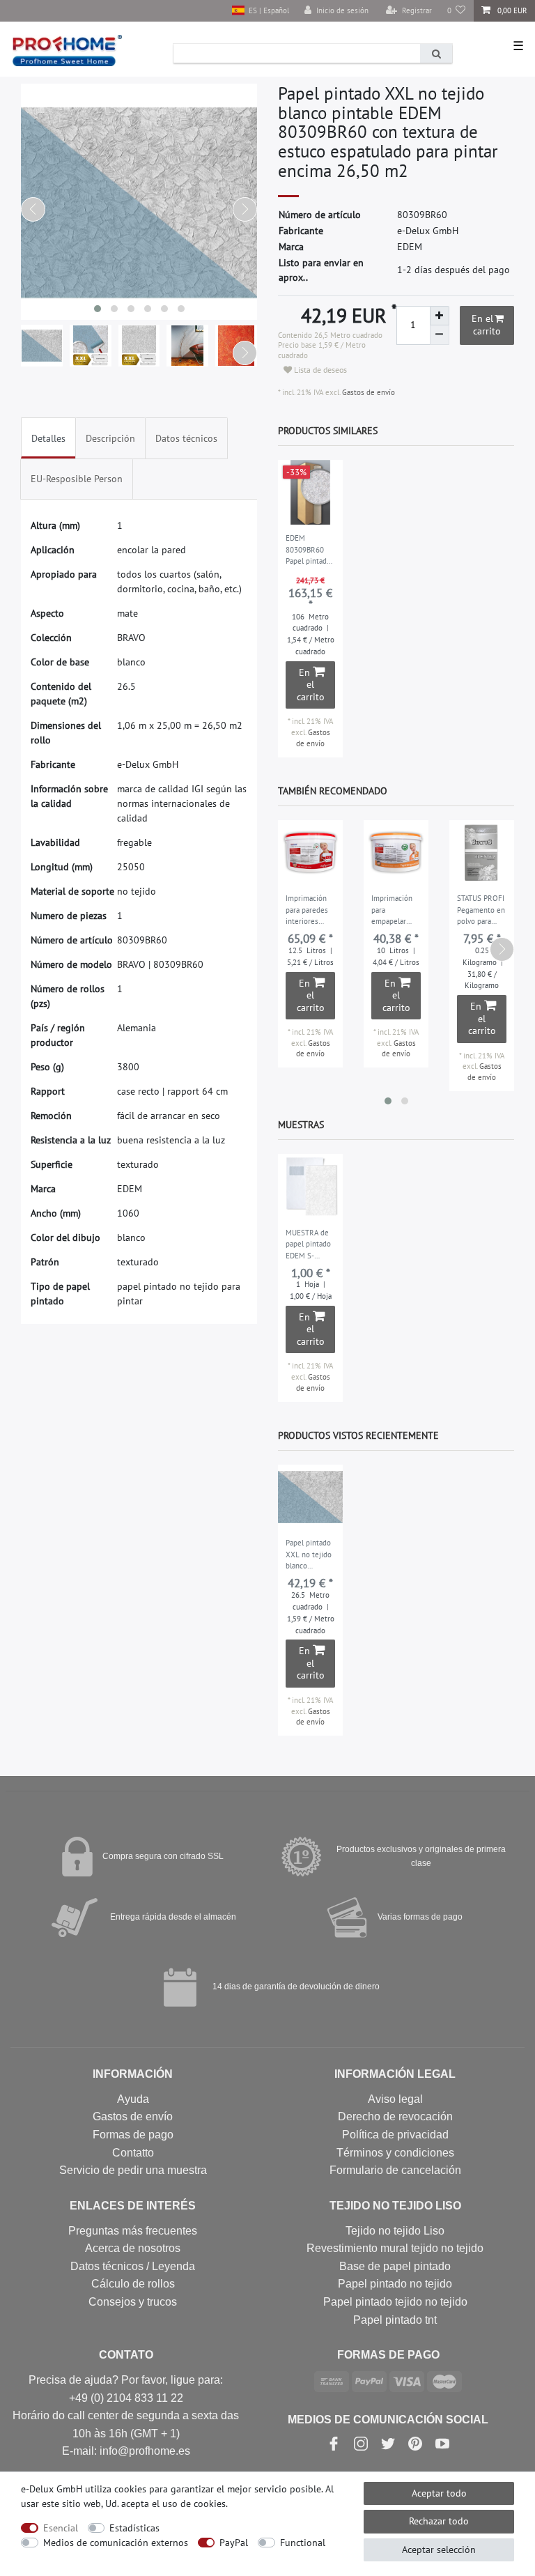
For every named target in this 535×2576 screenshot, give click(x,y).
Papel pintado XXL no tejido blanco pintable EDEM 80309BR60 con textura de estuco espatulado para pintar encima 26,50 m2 (310, 1555)
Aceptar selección (439, 2550)
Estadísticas (134, 2528)
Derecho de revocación (395, 2116)
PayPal (234, 2543)
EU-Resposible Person (77, 479)
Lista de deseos (319, 370)
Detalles (48, 438)
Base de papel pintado (395, 2266)
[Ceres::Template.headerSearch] (436, 53)
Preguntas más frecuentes (133, 2231)
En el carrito (486, 325)
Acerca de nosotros (133, 2248)
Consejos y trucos (133, 2302)
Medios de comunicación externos (116, 2543)
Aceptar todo (439, 2493)
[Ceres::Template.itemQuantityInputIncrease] (440, 316)
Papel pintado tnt (395, 2320)
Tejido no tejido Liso (395, 2231)
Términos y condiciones (395, 2153)
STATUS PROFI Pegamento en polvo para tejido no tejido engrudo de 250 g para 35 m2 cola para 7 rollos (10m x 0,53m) (481, 911)
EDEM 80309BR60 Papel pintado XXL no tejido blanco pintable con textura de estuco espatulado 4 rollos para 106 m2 (309, 550)
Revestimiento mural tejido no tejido (395, 2248)
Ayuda (133, 2099)
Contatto (133, 2153)
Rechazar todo (439, 2521)
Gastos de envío (367, 392)
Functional (303, 2543)
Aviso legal (395, 2099)
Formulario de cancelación (395, 2170)
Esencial (61, 2528)
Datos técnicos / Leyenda (133, 2266)
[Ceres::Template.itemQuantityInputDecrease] (440, 335)
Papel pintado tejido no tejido (395, 2302)
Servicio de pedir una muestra (133, 2170)
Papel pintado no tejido (395, 2284)
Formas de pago (133, 2135)
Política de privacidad (395, 2135)
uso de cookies (194, 2504)
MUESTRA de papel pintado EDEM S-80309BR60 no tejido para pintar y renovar (310, 1245)
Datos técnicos (186, 438)
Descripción (110, 438)
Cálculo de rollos (133, 2284)
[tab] (48, 438)
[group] (310, 492)
